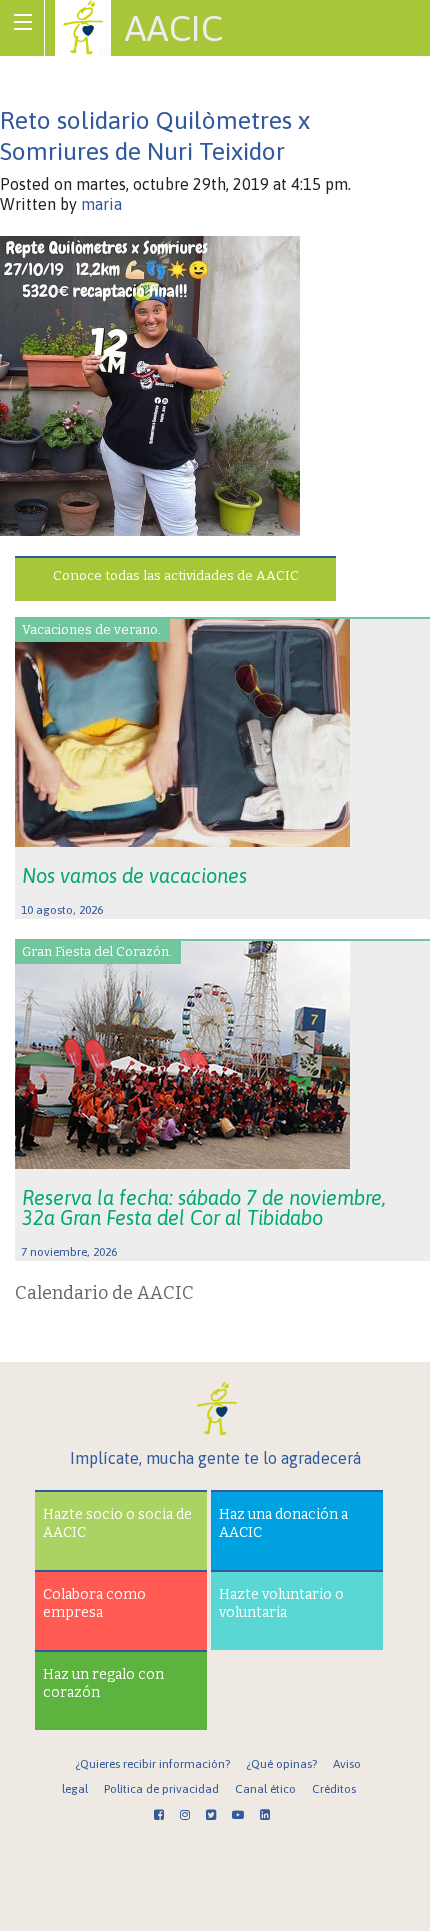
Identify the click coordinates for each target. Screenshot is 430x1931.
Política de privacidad (161, 1789)
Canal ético (265, 1789)
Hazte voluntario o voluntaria (281, 1603)
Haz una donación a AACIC (283, 1523)
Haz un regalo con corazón (103, 1683)
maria (101, 204)
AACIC (174, 28)
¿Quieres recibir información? (152, 1764)
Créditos (334, 1789)
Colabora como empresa (94, 1603)
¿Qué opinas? (281, 1764)
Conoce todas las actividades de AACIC (176, 575)
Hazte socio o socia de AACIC (117, 1523)
